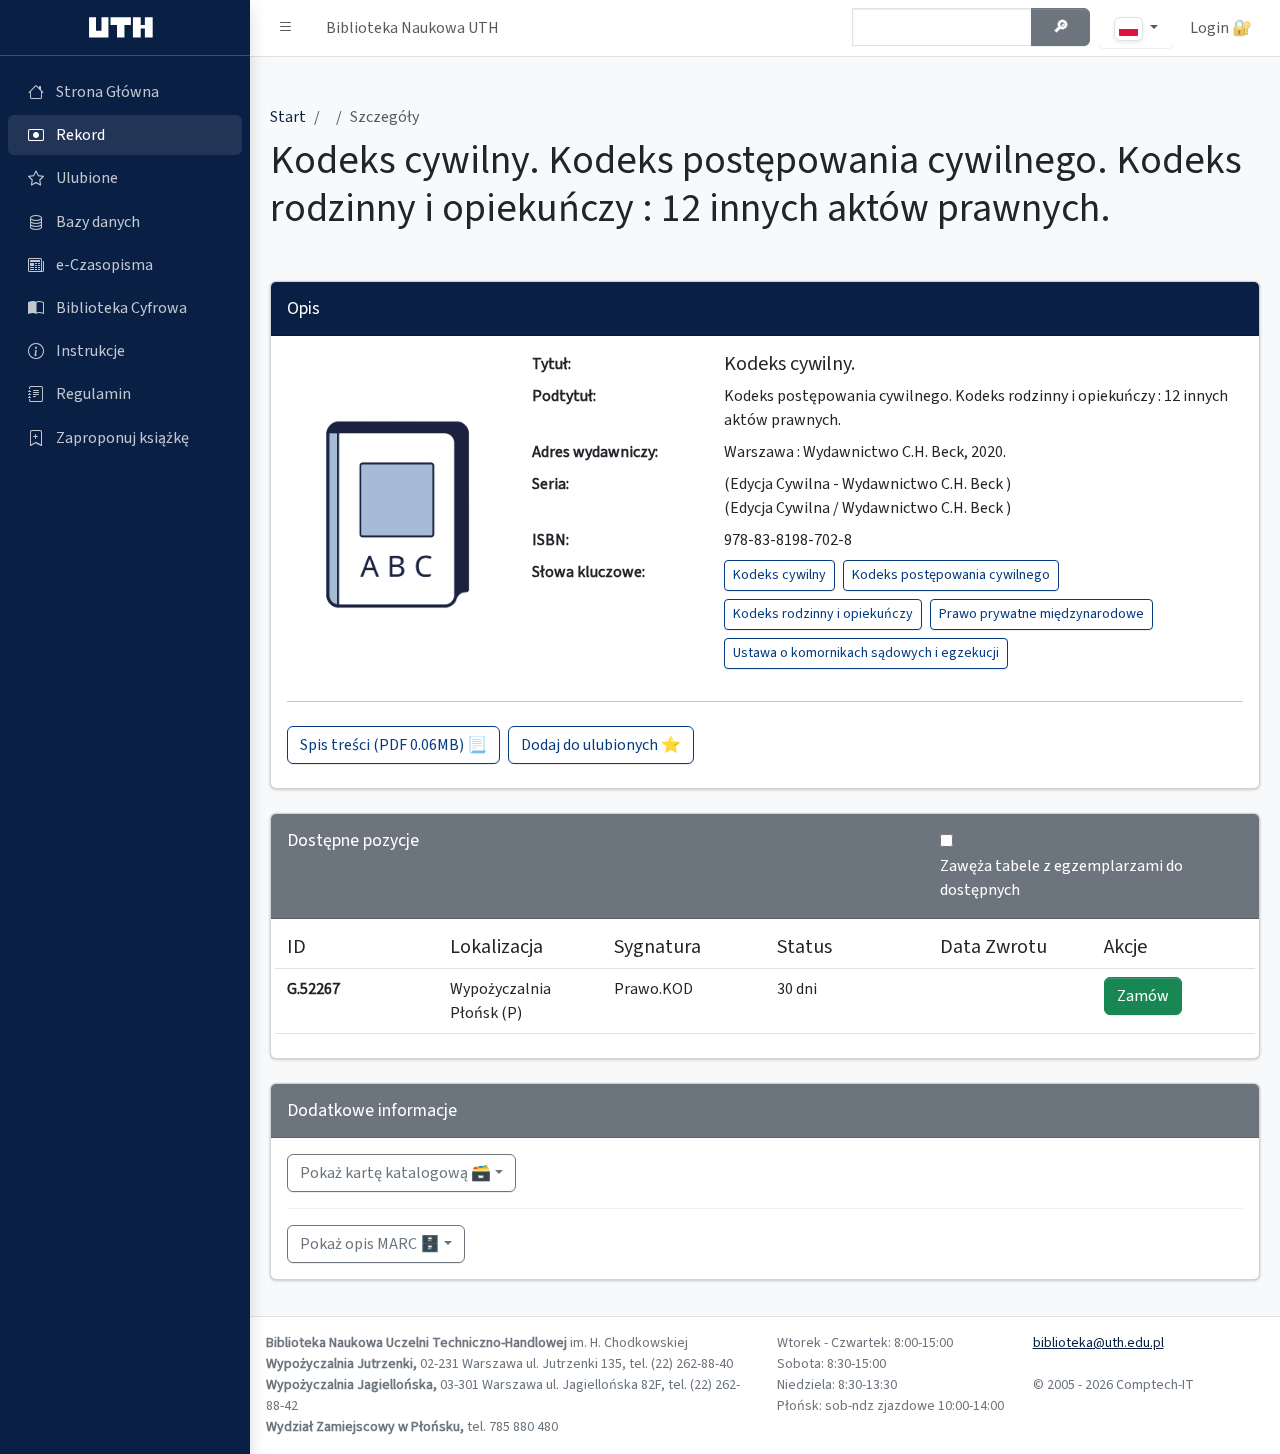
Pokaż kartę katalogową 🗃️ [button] (395, 1173)
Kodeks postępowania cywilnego (951, 575)
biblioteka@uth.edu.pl (1098, 1343)
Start (288, 117)
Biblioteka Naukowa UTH (412, 28)
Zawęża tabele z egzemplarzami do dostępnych (1061, 878)
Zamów (1143, 996)
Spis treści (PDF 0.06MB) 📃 (393, 745)
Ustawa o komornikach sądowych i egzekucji (866, 653)
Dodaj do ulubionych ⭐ (601, 745)
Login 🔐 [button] (1221, 28)
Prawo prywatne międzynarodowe (1041, 614)
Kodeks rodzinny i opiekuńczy (823, 614)
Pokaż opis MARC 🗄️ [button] (370, 1244)
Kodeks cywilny (779, 575)
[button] (286, 28)
